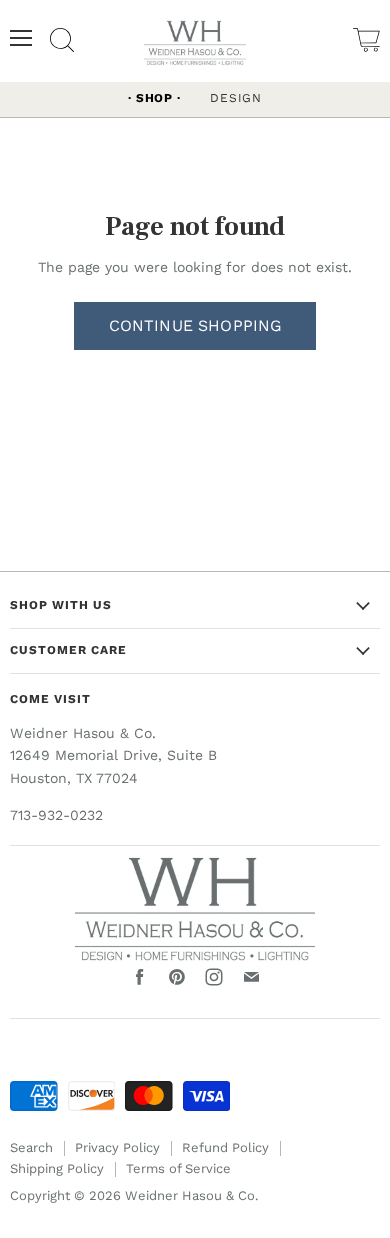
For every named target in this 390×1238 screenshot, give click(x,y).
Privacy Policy (117, 1147)
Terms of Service (178, 1168)
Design (236, 98)
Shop (154, 98)
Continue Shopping (195, 325)
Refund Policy (225, 1147)
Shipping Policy (57, 1168)
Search (31, 1147)
